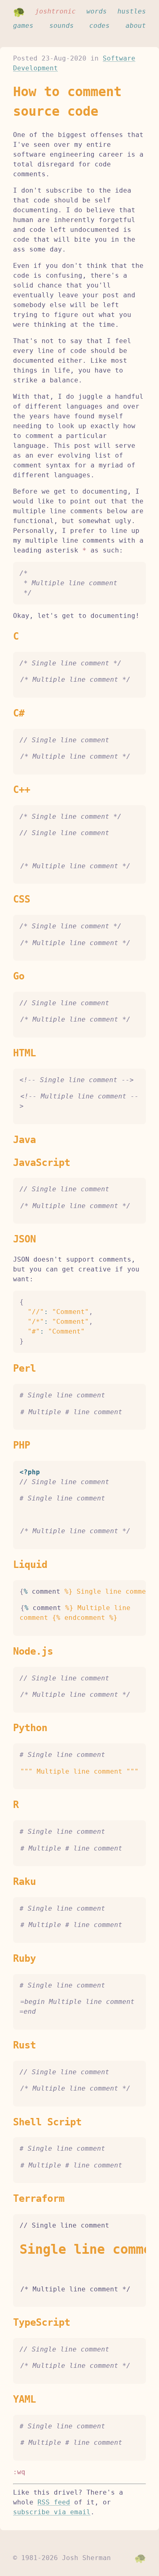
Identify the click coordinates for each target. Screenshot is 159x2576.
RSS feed (54, 2502)
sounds (62, 26)
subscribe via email (52, 2512)
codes (99, 26)
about (136, 26)
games (23, 26)
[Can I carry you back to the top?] (140, 2558)
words (97, 11)
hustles (132, 11)
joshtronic (55, 11)
